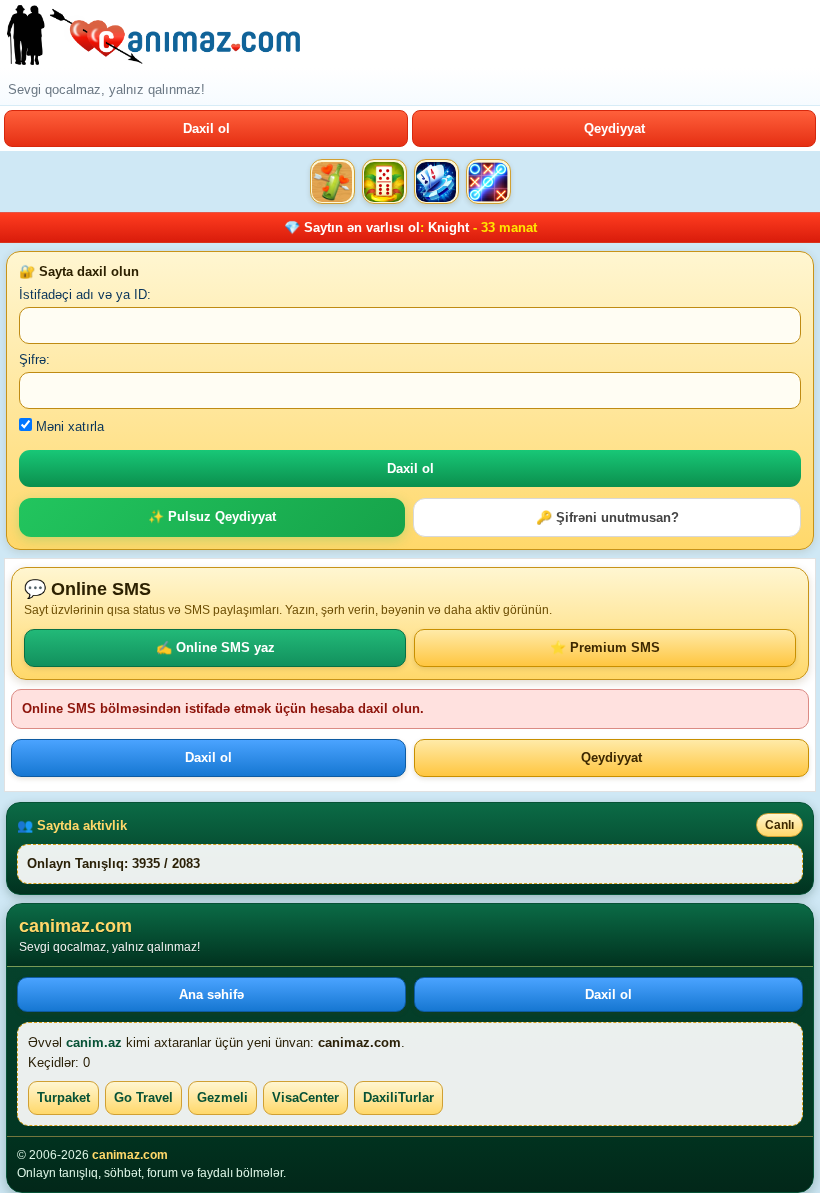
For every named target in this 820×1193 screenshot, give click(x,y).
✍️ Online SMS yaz (215, 647)
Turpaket (63, 1097)
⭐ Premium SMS (605, 647)
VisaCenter (305, 1097)
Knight (448, 227)
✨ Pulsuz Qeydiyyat (212, 516)
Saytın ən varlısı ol (362, 227)
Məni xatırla (68, 426)
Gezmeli (222, 1097)
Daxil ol (206, 128)
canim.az (94, 1042)
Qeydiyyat (614, 128)
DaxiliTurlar (398, 1097)
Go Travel (143, 1097)
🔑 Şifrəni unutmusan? (607, 517)
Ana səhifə (211, 994)
